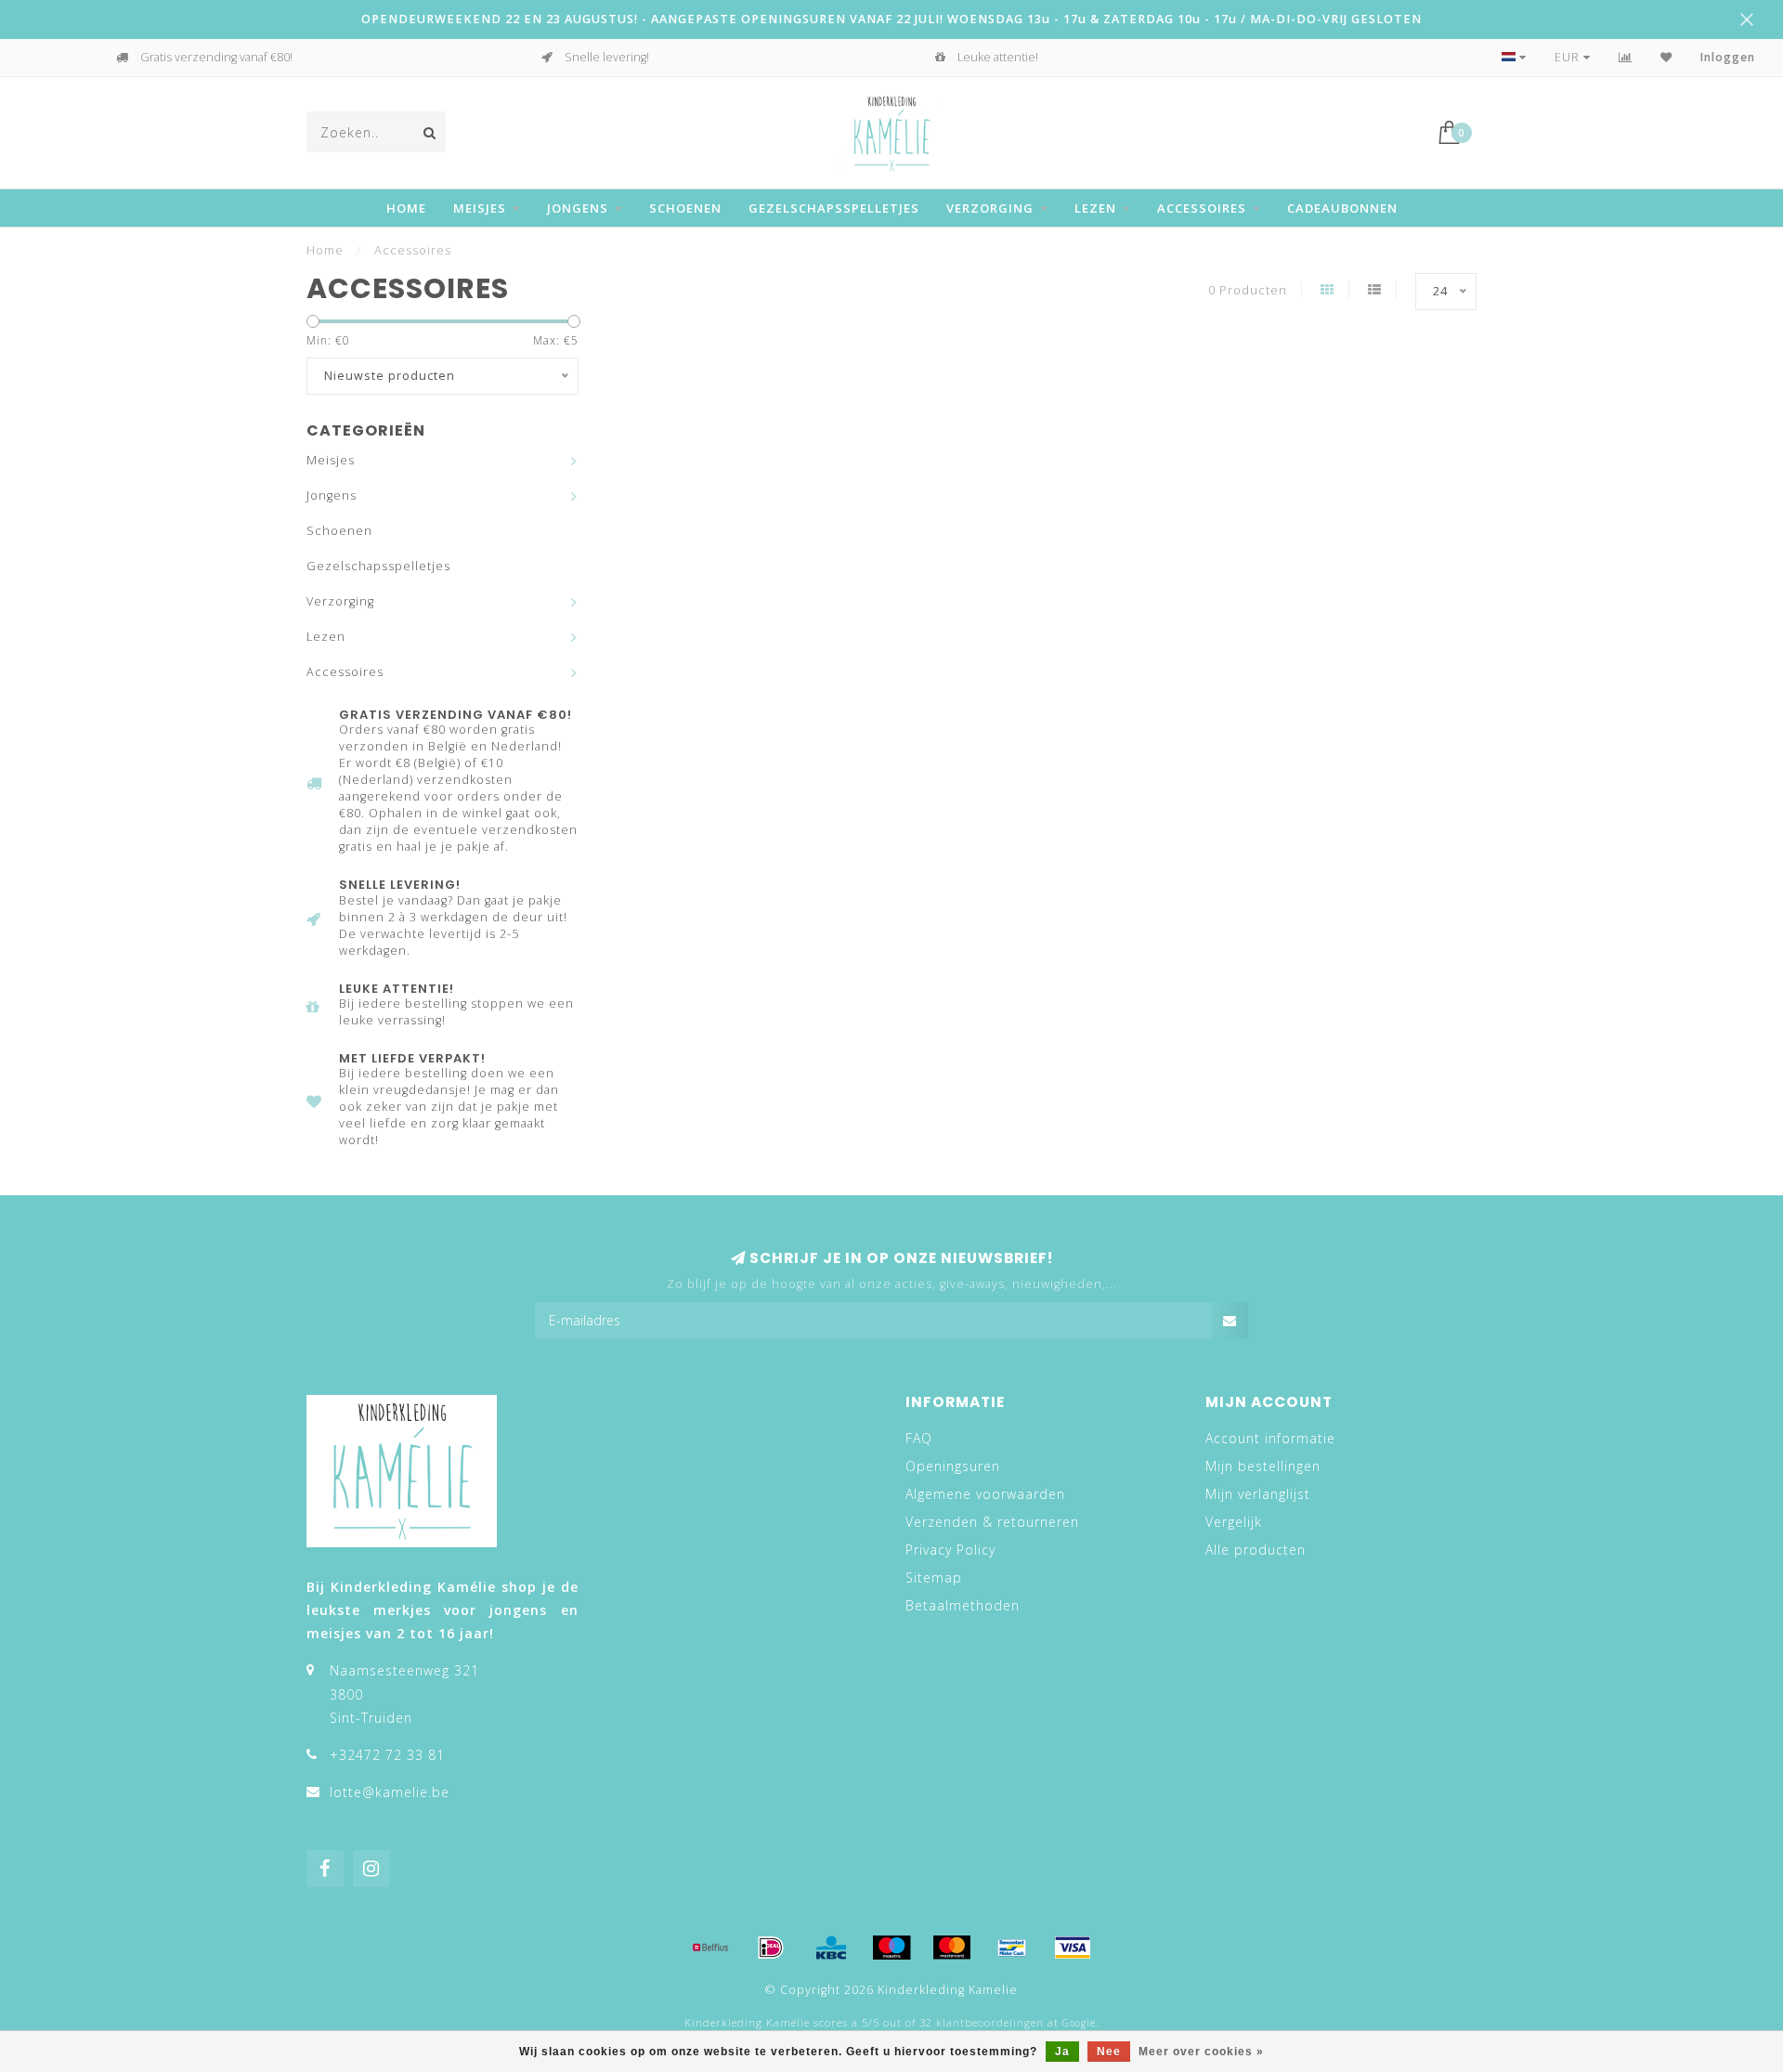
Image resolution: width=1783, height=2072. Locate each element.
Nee (1109, 2052)
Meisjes (480, 208)
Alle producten (1256, 1550)
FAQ (919, 1438)
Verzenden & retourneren (992, 1522)
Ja (1062, 2052)
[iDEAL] (771, 1948)
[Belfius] (710, 1948)
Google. (1080, 2023)
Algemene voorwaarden (985, 1494)
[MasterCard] (952, 1948)
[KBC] (831, 1948)
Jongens (578, 208)
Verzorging (990, 208)
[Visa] (1073, 1948)
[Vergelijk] (1626, 57)
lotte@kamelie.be (390, 1792)
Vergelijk (1234, 1522)
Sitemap (934, 1577)
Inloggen (1728, 57)
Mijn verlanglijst (1258, 1494)
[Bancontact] (1012, 1948)
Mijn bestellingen (1263, 1466)
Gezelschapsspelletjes (834, 208)
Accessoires (1202, 208)
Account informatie (1270, 1438)
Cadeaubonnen (1342, 208)
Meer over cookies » (1201, 2052)
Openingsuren (953, 1466)
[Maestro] (891, 1948)
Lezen (1095, 208)
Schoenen (685, 208)
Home (406, 208)
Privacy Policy (950, 1550)
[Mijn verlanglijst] (1666, 57)
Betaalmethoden (963, 1605)
